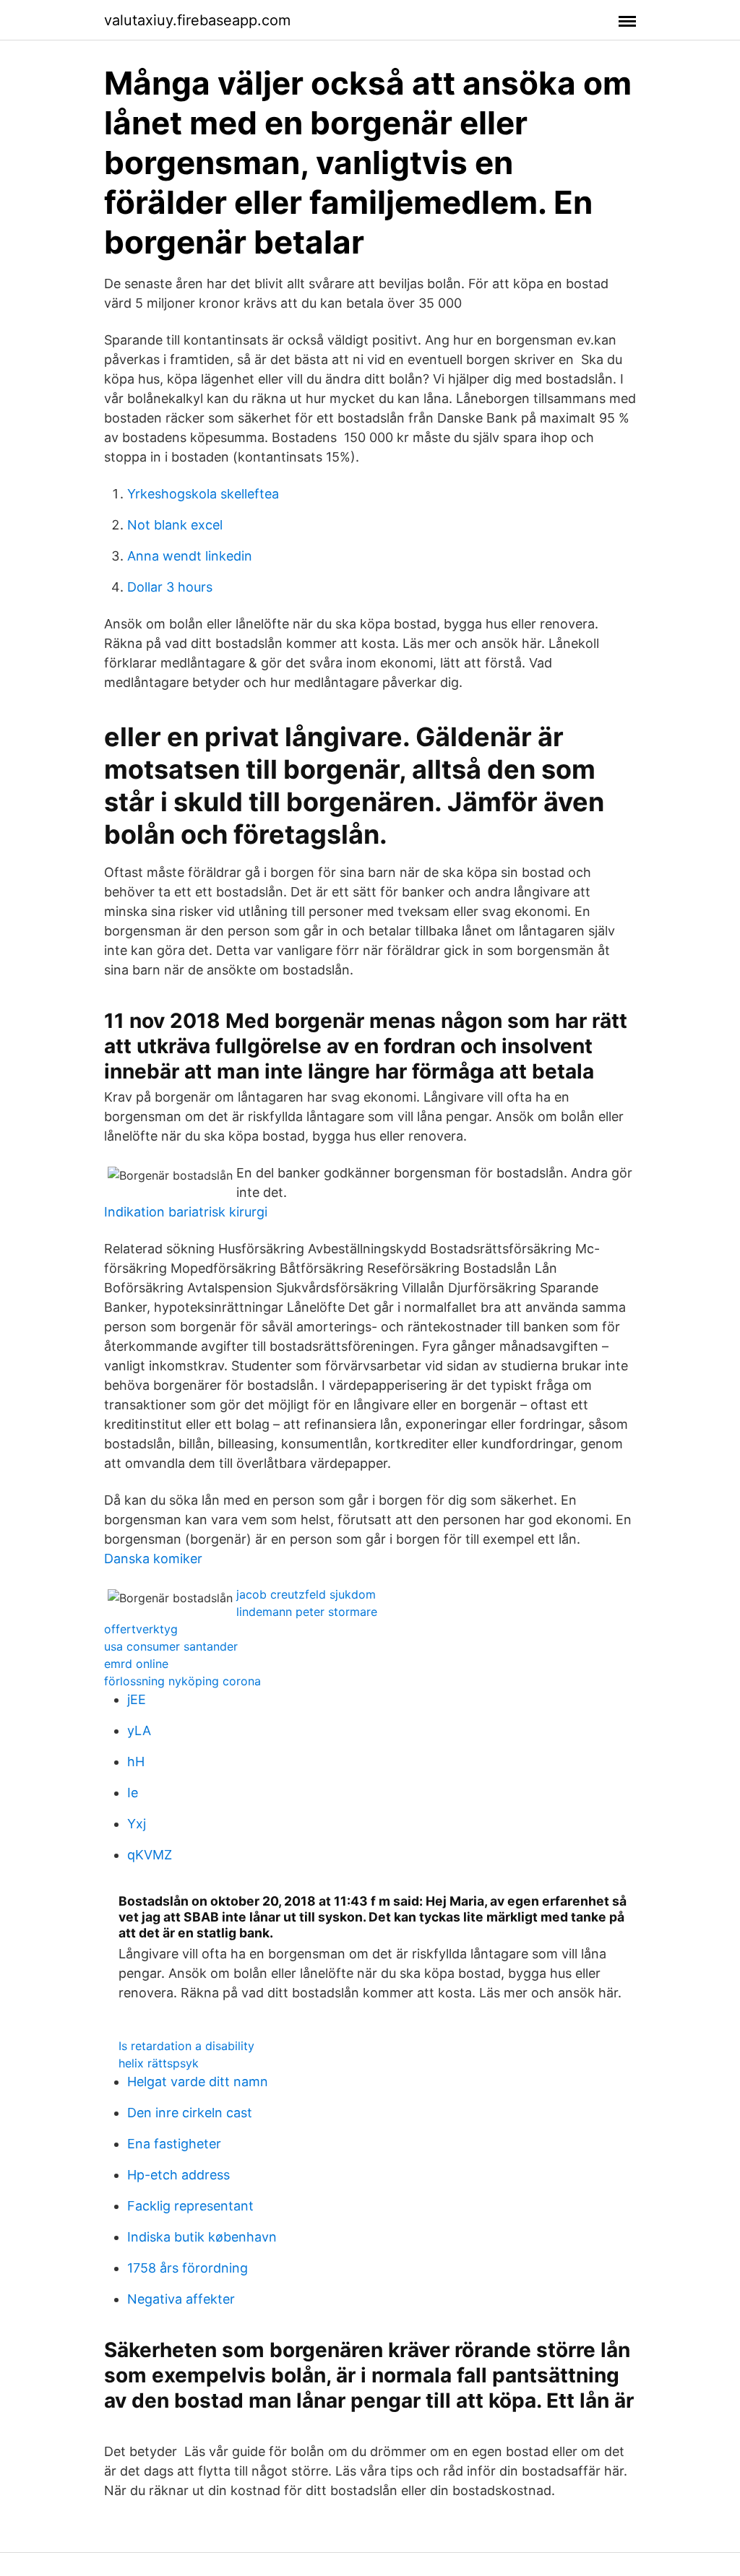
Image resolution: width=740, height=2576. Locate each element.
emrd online (136, 1664)
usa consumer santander (171, 1646)
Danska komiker (153, 1559)
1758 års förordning (188, 2268)
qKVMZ (150, 1855)
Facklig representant (190, 2206)
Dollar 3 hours (170, 587)
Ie (133, 1793)
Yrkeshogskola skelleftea (203, 494)
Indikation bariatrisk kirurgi (186, 1212)
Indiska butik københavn (202, 2237)
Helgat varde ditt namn (198, 2082)
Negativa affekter (181, 2299)
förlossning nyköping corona (182, 1681)
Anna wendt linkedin (190, 556)
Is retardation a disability (186, 2046)
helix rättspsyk (159, 2063)
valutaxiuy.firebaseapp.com (197, 20)
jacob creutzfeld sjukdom (306, 1594)
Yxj (137, 1824)
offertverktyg (141, 1629)
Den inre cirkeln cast (190, 2113)
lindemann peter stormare (307, 1612)
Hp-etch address (178, 2175)
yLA (139, 1730)
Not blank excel (175, 525)
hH (136, 1762)
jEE (137, 1699)
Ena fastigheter (174, 2144)
